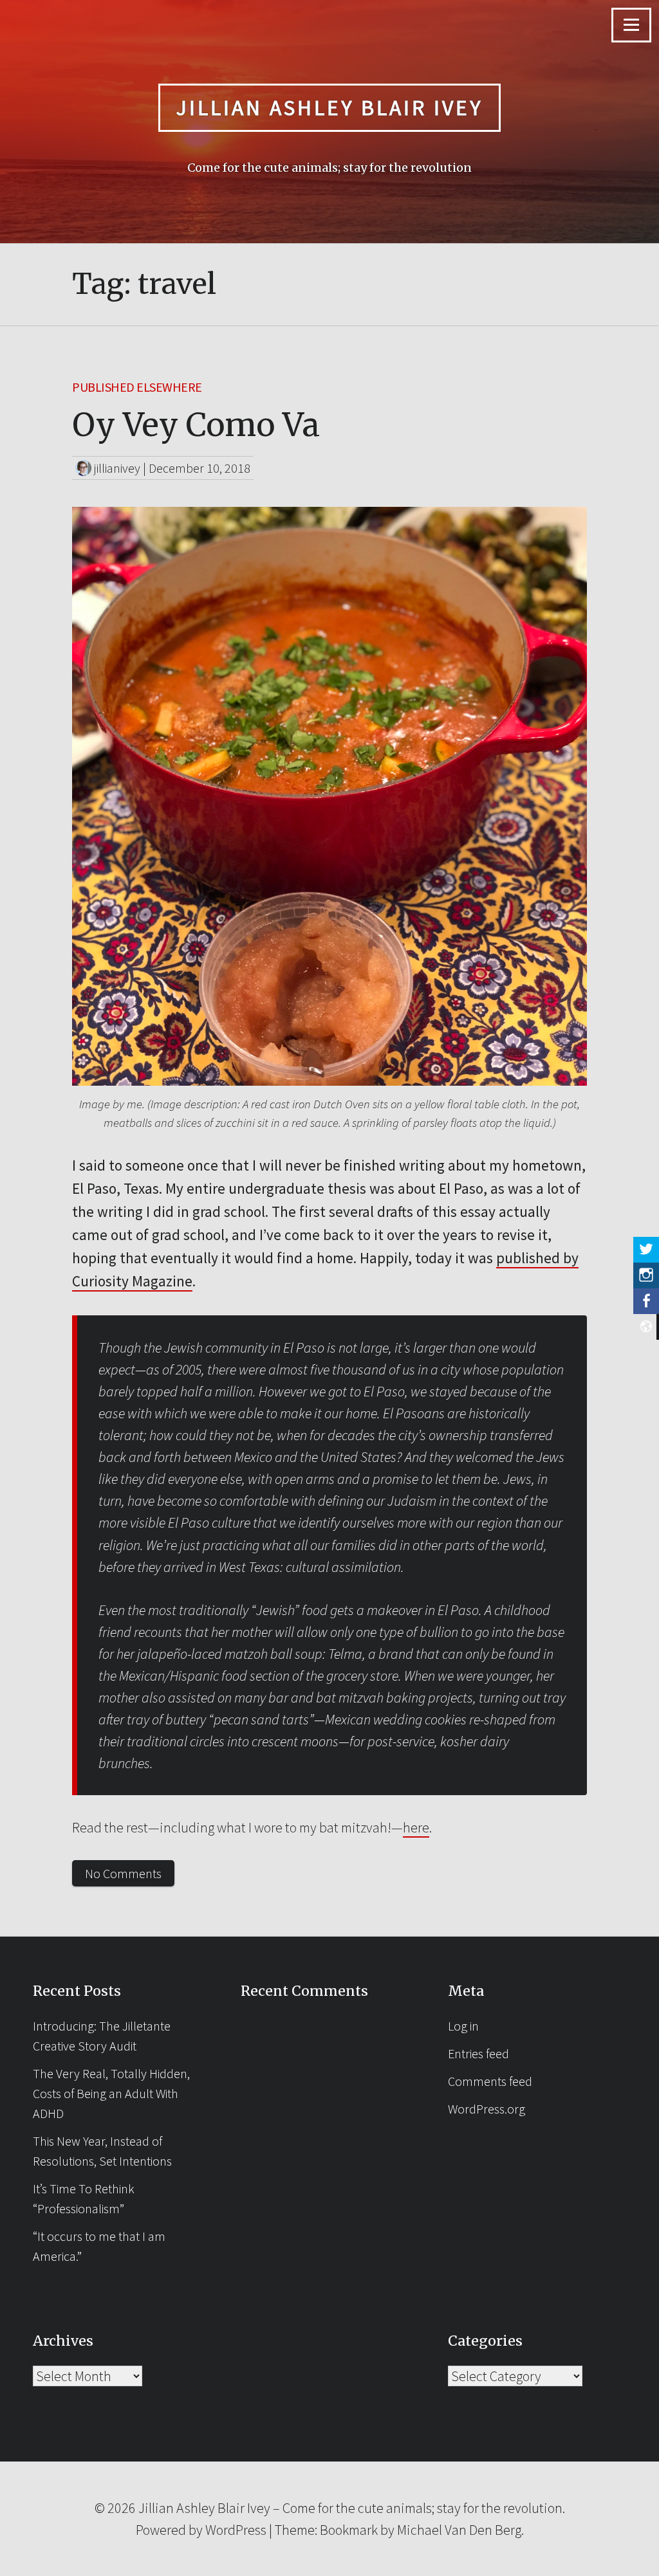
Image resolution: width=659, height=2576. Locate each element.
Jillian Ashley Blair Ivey (329, 107)
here (416, 1827)
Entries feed (478, 2053)
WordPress (236, 2530)
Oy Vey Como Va (196, 425)
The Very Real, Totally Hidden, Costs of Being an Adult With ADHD (111, 2093)
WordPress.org (487, 2109)
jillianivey (117, 468)
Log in (463, 2026)
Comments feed (490, 2081)
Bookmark (349, 2530)
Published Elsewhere (137, 387)
